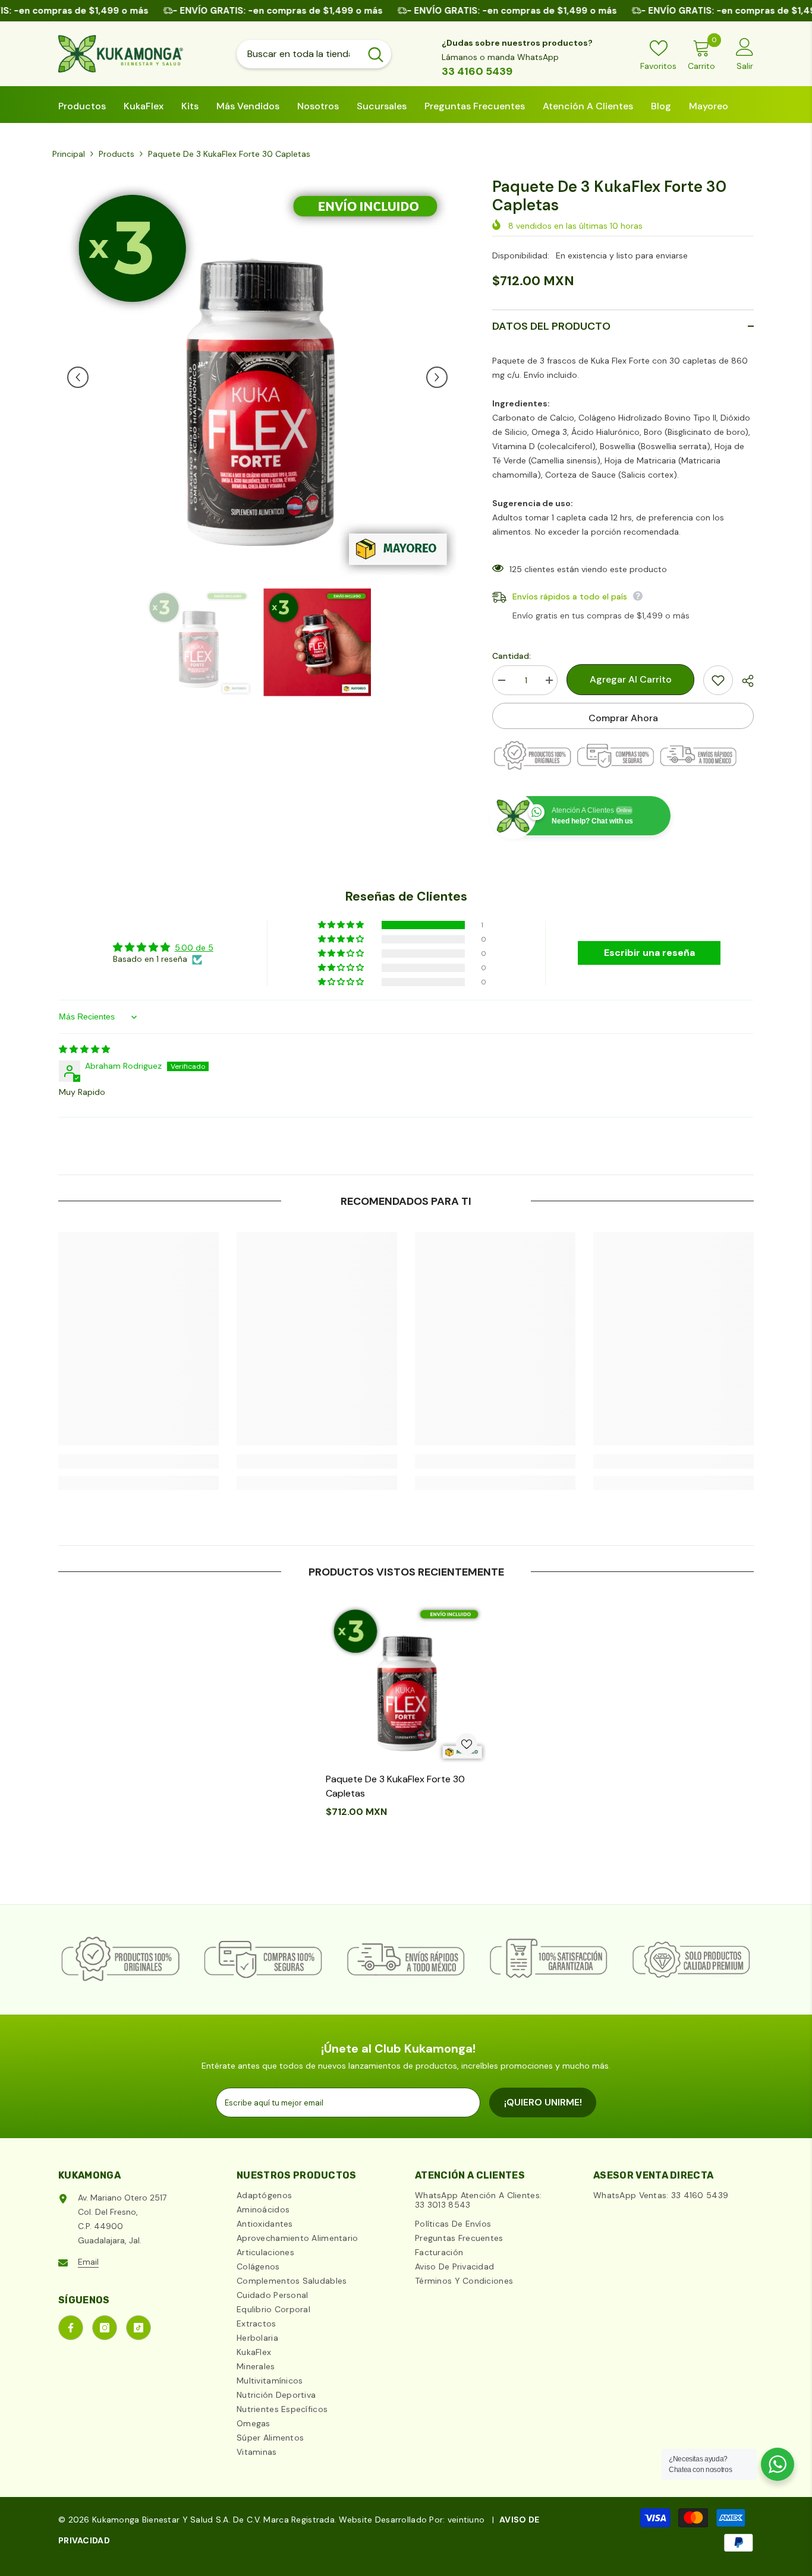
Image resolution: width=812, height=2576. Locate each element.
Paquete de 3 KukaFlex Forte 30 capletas (395, 1786)
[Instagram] (105, 2328)
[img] (84, 1049)
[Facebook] (71, 2328)
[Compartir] (743, 681)
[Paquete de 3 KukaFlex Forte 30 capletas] (406, 1683)
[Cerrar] (109, 2508)
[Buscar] (314, 54)
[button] (78, 377)
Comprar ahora (623, 718)
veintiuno (466, 2520)
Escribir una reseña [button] (649, 953)
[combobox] (298, 54)
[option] (258, 377)
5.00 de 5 (194, 948)
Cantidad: (512, 656)
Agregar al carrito (628, 679)
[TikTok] (139, 2328)
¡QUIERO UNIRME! (543, 2102)
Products (117, 154)
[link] (139, 1461)
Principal (69, 154)
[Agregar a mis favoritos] (718, 680)
